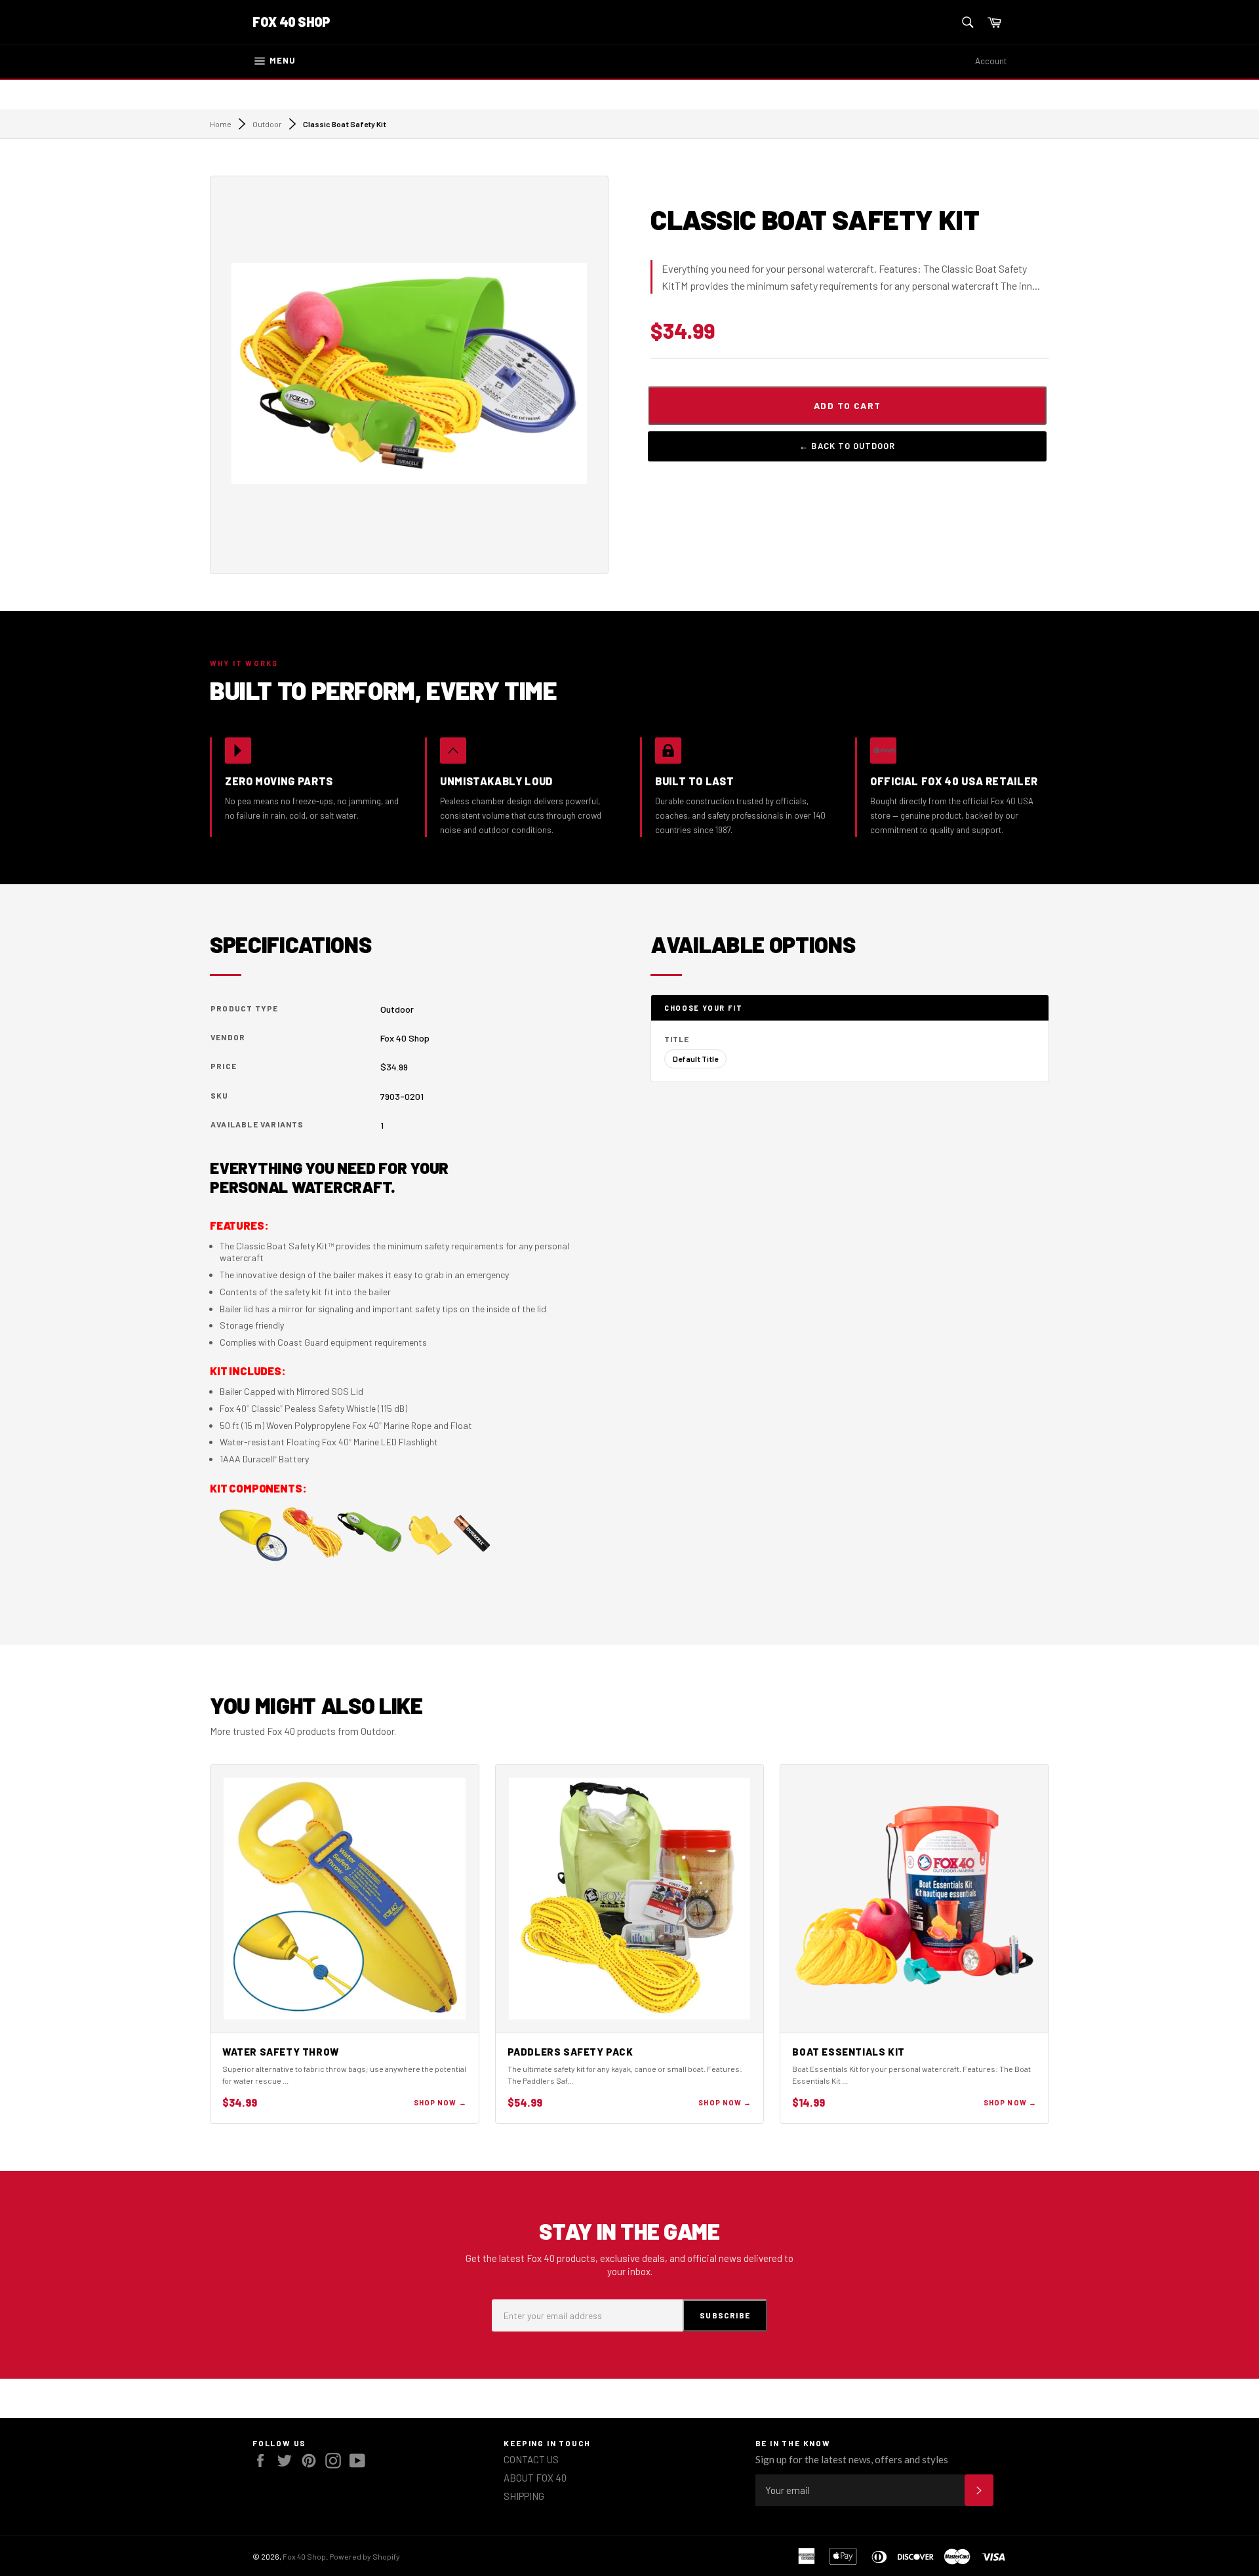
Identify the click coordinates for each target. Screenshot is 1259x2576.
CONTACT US (531, 2459)
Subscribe (725, 2315)
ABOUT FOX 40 (535, 2478)
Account (991, 61)
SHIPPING (524, 2496)
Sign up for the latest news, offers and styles (852, 2459)
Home (221, 124)
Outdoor (267, 124)
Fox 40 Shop (291, 22)
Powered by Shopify (365, 2556)
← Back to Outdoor (847, 446)
